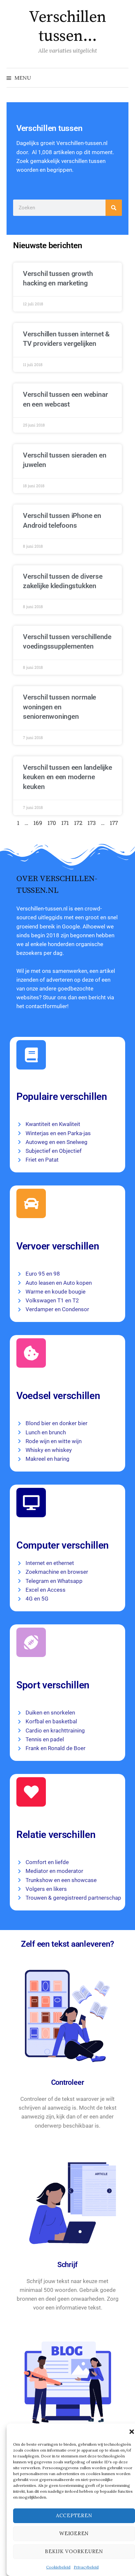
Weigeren (74, 2533)
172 (78, 823)
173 (92, 823)
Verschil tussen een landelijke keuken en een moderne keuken (67, 777)
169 (38, 823)
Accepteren (74, 2515)
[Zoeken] (114, 208)
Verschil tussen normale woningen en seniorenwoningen (59, 707)
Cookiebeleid (58, 2567)
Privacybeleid (86, 2567)
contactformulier (46, 1006)
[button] (132, 2432)
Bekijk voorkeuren (74, 2551)
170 (52, 823)
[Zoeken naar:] (123, 78)
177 (114, 823)
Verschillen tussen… (67, 27)
